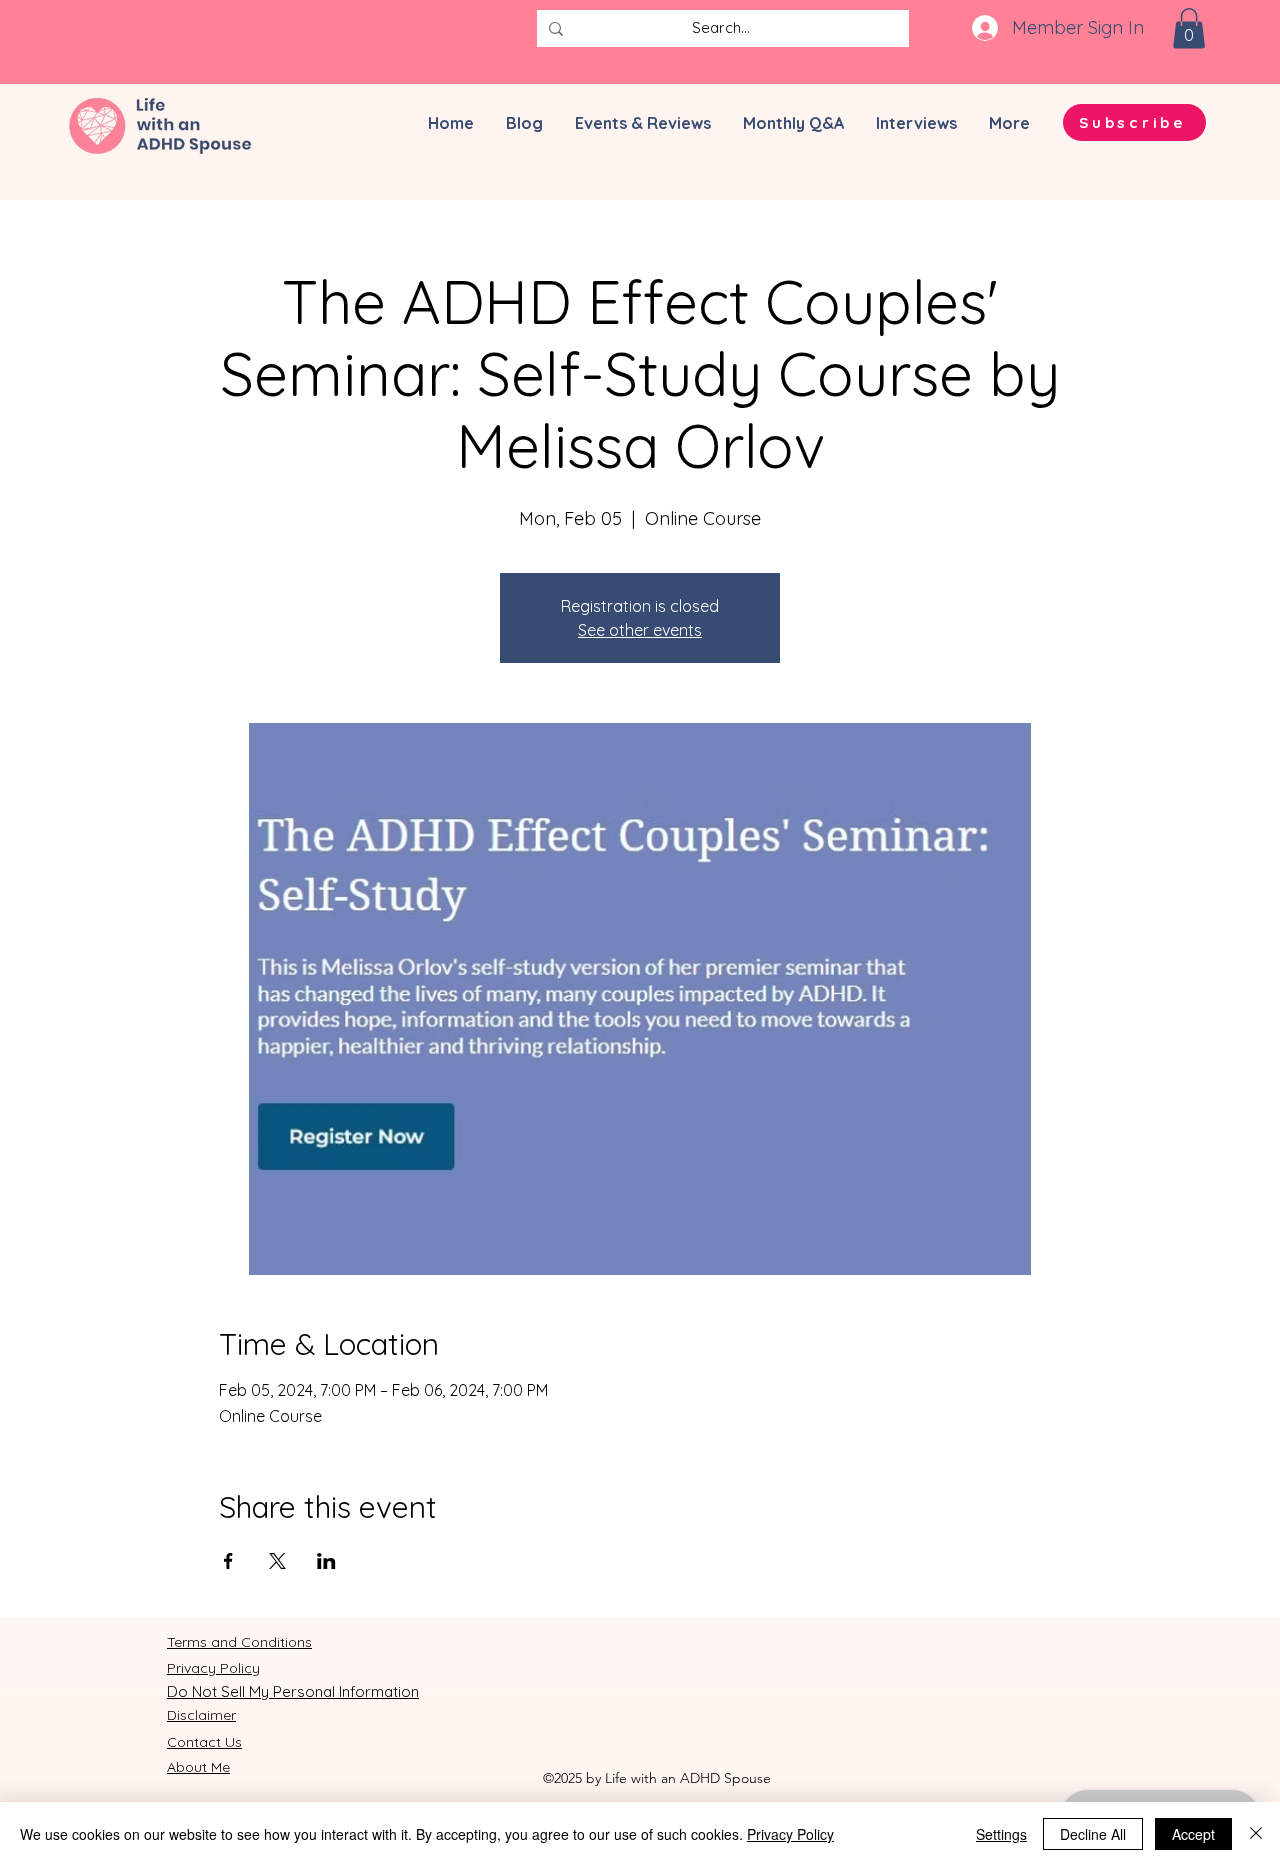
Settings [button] (1001, 1834)
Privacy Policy (790, 1834)
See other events (640, 630)
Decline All (1093, 1834)
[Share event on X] (277, 1561)
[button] (1189, 28)
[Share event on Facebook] (228, 1561)
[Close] (1256, 1834)
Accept (1193, 1834)
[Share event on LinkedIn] (326, 1561)
